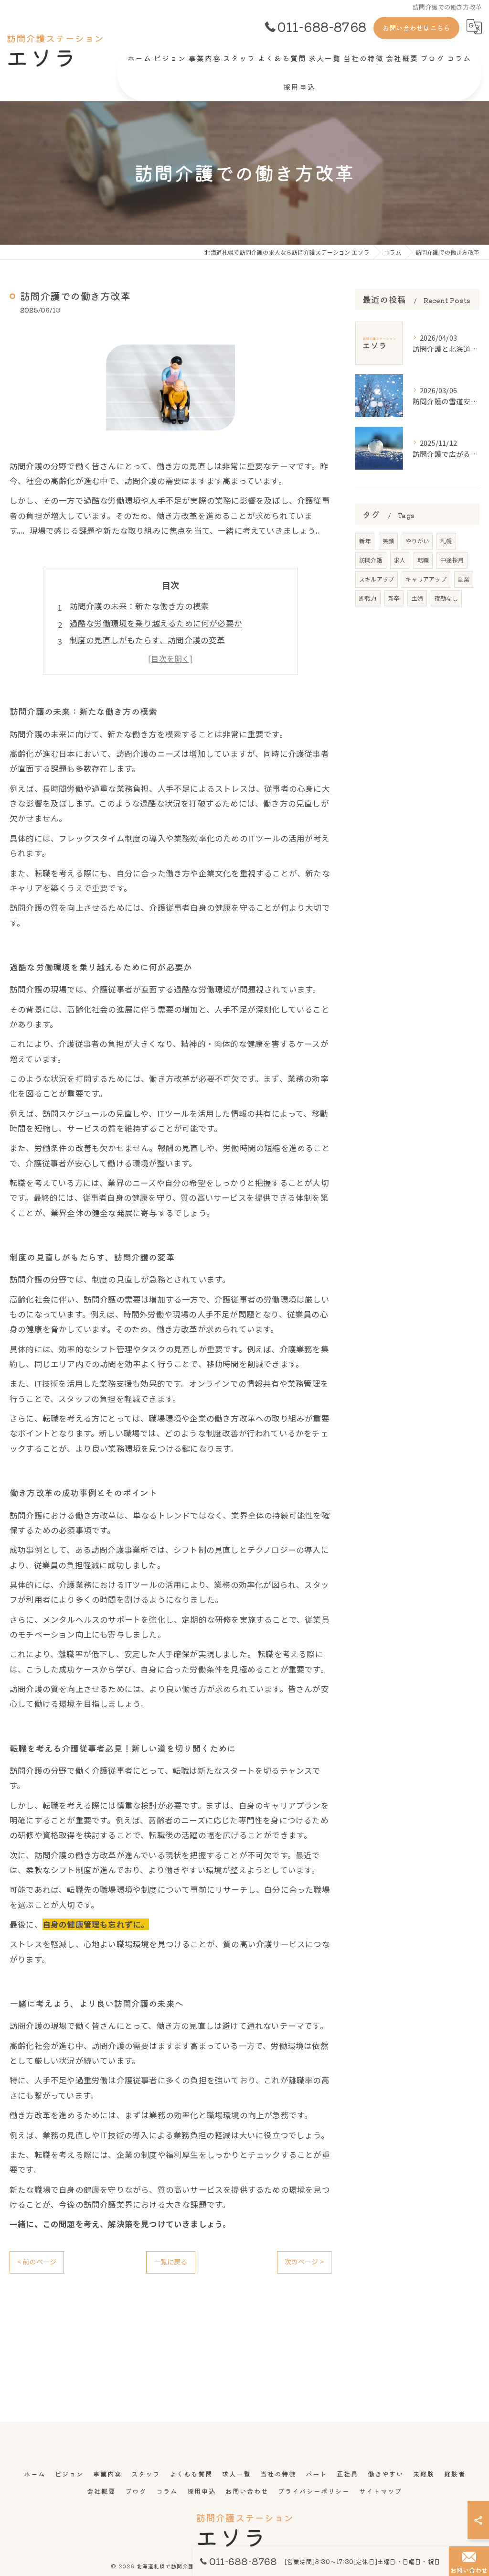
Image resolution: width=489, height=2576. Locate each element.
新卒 (394, 598)
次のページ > (304, 2262)
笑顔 (388, 541)
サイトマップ (381, 2491)
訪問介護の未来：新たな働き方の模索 (139, 606)
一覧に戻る (171, 2262)
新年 (365, 541)
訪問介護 (371, 560)
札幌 (446, 541)
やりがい (417, 541)
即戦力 (368, 598)
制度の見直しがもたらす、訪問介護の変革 (148, 640)
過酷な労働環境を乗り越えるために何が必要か (156, 623)
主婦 (417, 598)
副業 (464, 579)
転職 (423, 560)
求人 (400, 560)
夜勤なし (446, 598)
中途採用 (452, 560)
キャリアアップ (426, 579)
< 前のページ (37, 2262)
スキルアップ (377, 579)
